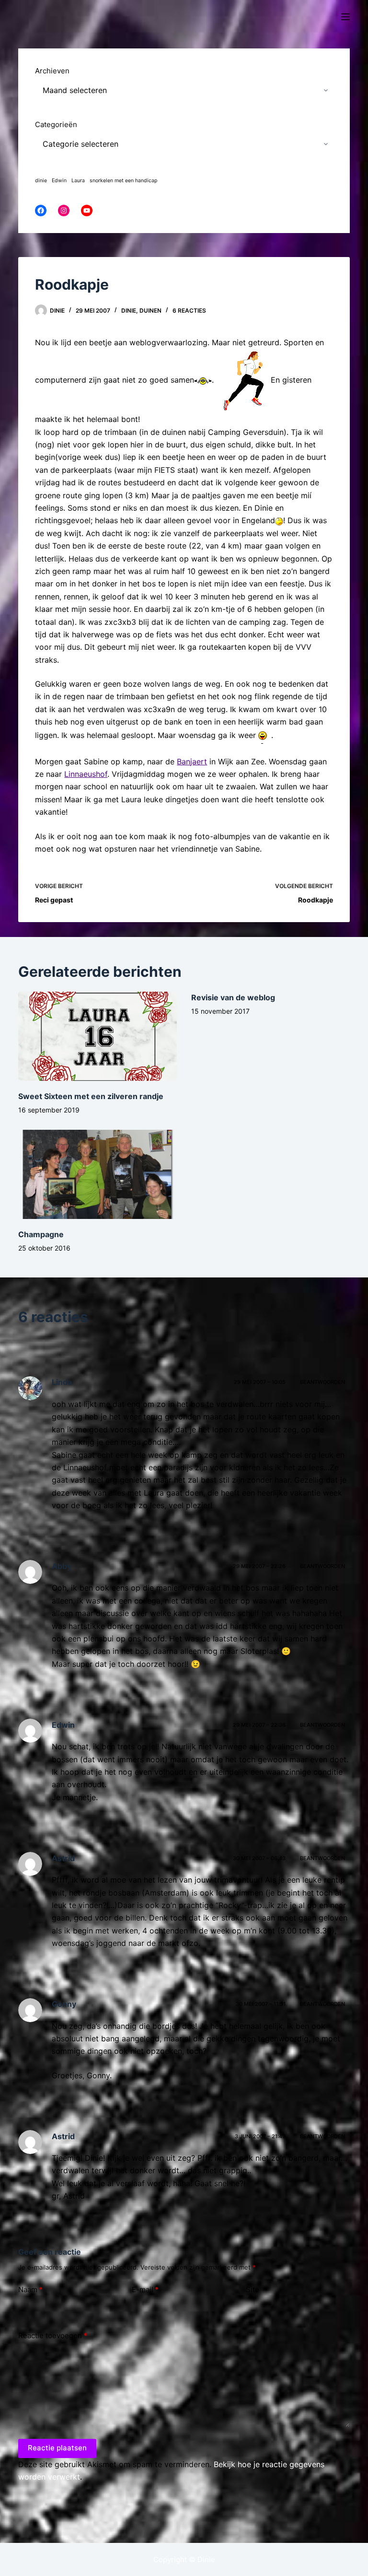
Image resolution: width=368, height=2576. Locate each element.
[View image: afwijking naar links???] (279, 520)
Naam (30, 2289)
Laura (78, 181)
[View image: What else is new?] (203, 380)
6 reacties (189, 310)
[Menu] (345, 17)
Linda (62, 1382)
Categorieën (56, 124)
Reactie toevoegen (53, 2336)
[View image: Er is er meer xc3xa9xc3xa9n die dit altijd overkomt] (243, 380)
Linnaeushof (86, 774)
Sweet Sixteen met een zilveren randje (91, 1096)
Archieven (52, 71)
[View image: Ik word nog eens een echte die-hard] (264, 735)
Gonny (64, 2004)
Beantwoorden (322, 1382)
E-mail (145, 2289)
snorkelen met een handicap (124, 181)
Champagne (41, 1234)
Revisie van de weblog (233, 997)
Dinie (129, 310)
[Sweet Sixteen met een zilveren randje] (98, 1036)
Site (253, 2289)
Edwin (59, 181)
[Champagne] (98, 1174)
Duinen (150, 310)
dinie (41, 181)
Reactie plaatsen (57, 2448)
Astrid (63, 1858)
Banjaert (192, 761)
